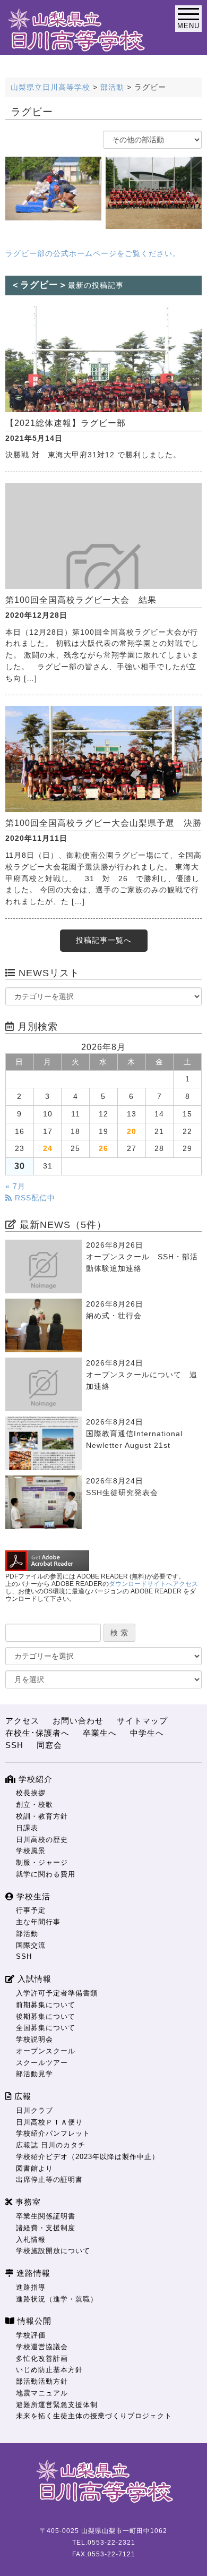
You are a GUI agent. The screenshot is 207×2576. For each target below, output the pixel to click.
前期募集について (46, 2005)
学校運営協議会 (42, 2347)
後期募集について (46, 2016)
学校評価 (31, 2335)
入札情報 (31, 2240)
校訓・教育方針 (42, 1816)
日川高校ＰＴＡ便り (49, 2122)
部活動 (27, 1934)
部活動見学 (34, 2074)
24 (48, 1149)
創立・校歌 (34, 1805)
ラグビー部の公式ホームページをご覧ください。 (93, 254)
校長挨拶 (31, 1793)
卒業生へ (100, 1733)
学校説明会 (34, 2039)
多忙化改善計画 (42, 2359)
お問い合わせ (78, 1721)
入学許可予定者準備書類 (57, 1993)
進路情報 (32, 2273)
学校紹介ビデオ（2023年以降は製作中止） (88, 2157)
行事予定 (31, 1910)
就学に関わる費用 (46, 1874)
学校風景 (31, 1851)
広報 (21, 2096)
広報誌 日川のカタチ (51, 2145)
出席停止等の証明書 (49, 2180)
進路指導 (31, 2287)
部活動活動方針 (42, 2381)
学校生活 (32, 1896)
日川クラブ (34, 2110)
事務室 (27, 2202)
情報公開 (33, 2321)
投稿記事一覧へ (104, 940)
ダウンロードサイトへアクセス (153, 1584)
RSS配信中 (34, 1198)
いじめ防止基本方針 (49, 2370)
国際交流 (31, 1945)
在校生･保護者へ (37, 1733)
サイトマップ (142, 1721)
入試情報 (33, 1979)
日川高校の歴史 (42, 1840)
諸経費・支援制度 (46, 2228)
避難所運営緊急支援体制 (57, 2405)
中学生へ (147, 1733)
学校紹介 (34, 1779)
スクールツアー (42, 2063)
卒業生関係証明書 (46, 2216)
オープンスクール (46, 2051)
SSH (14, 1745)
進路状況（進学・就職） (57, 2299)
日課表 (27, 1828)
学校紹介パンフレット (53, 2133)
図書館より (34, 2168)
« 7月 (15, 1186)
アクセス (22, 1721)
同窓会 (49, 1745)
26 (103, 1149)
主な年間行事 (38, 1922)
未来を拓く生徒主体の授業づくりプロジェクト (94, 2416)
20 (132, 1132)
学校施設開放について (53, 2251)
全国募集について (46, 2028)
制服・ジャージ (42, 1862)
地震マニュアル (42, 2393)
